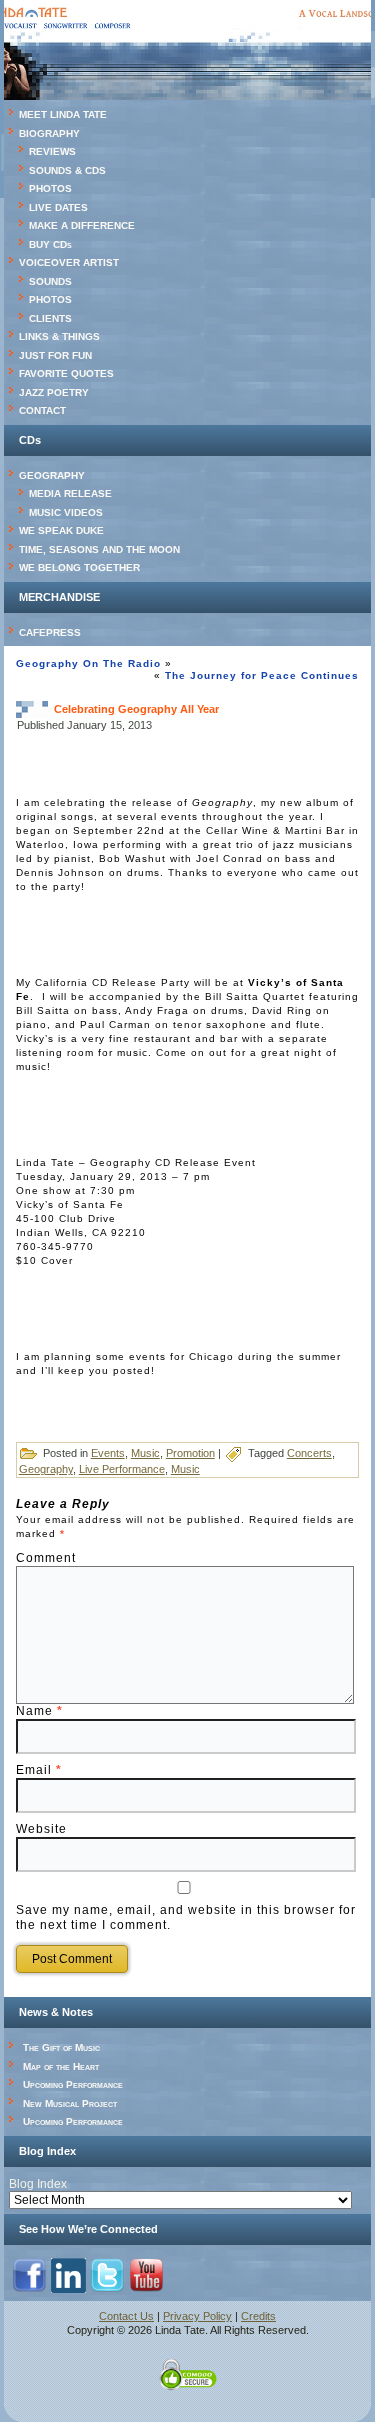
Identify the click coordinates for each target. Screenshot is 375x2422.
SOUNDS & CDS (67, 170)
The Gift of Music (61, 2047)
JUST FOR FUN (55, 355)
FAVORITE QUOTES (66, 373)
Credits (258, 2316)
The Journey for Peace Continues (262, 675)
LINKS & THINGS (59, 336)
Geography (46, 1469)
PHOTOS (50, 188)
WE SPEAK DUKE (61, 530)
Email (39, 1770)
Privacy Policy (197, 2316)
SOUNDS (50, 281)
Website (41, 1829)
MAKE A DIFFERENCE (82, 225)
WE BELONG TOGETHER (79, 567)
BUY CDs (50, 244)
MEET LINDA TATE (63, 114)
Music (145, 1453)
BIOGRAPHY (49, 133)
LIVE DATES (58, 207)
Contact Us (126, 2316)
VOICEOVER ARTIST (69, 262)
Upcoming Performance (73, 2084)
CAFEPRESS (50, 632)
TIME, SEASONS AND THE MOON (99, 549)
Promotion (190, 1453)
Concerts (309, 1453)
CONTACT (42, 410)
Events (108, 1453)
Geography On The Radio (88, 663)
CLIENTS (50, 318)
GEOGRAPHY (52, 475)
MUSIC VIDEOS (66, 512)
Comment (46, 1558)
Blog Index (38, 2184)
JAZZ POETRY (54, 392)
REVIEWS (52, 151)
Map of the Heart (61, 2066)
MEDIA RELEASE (70, 493)
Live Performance (122, 1469)
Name (39, 1711)
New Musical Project (70, 2103)
